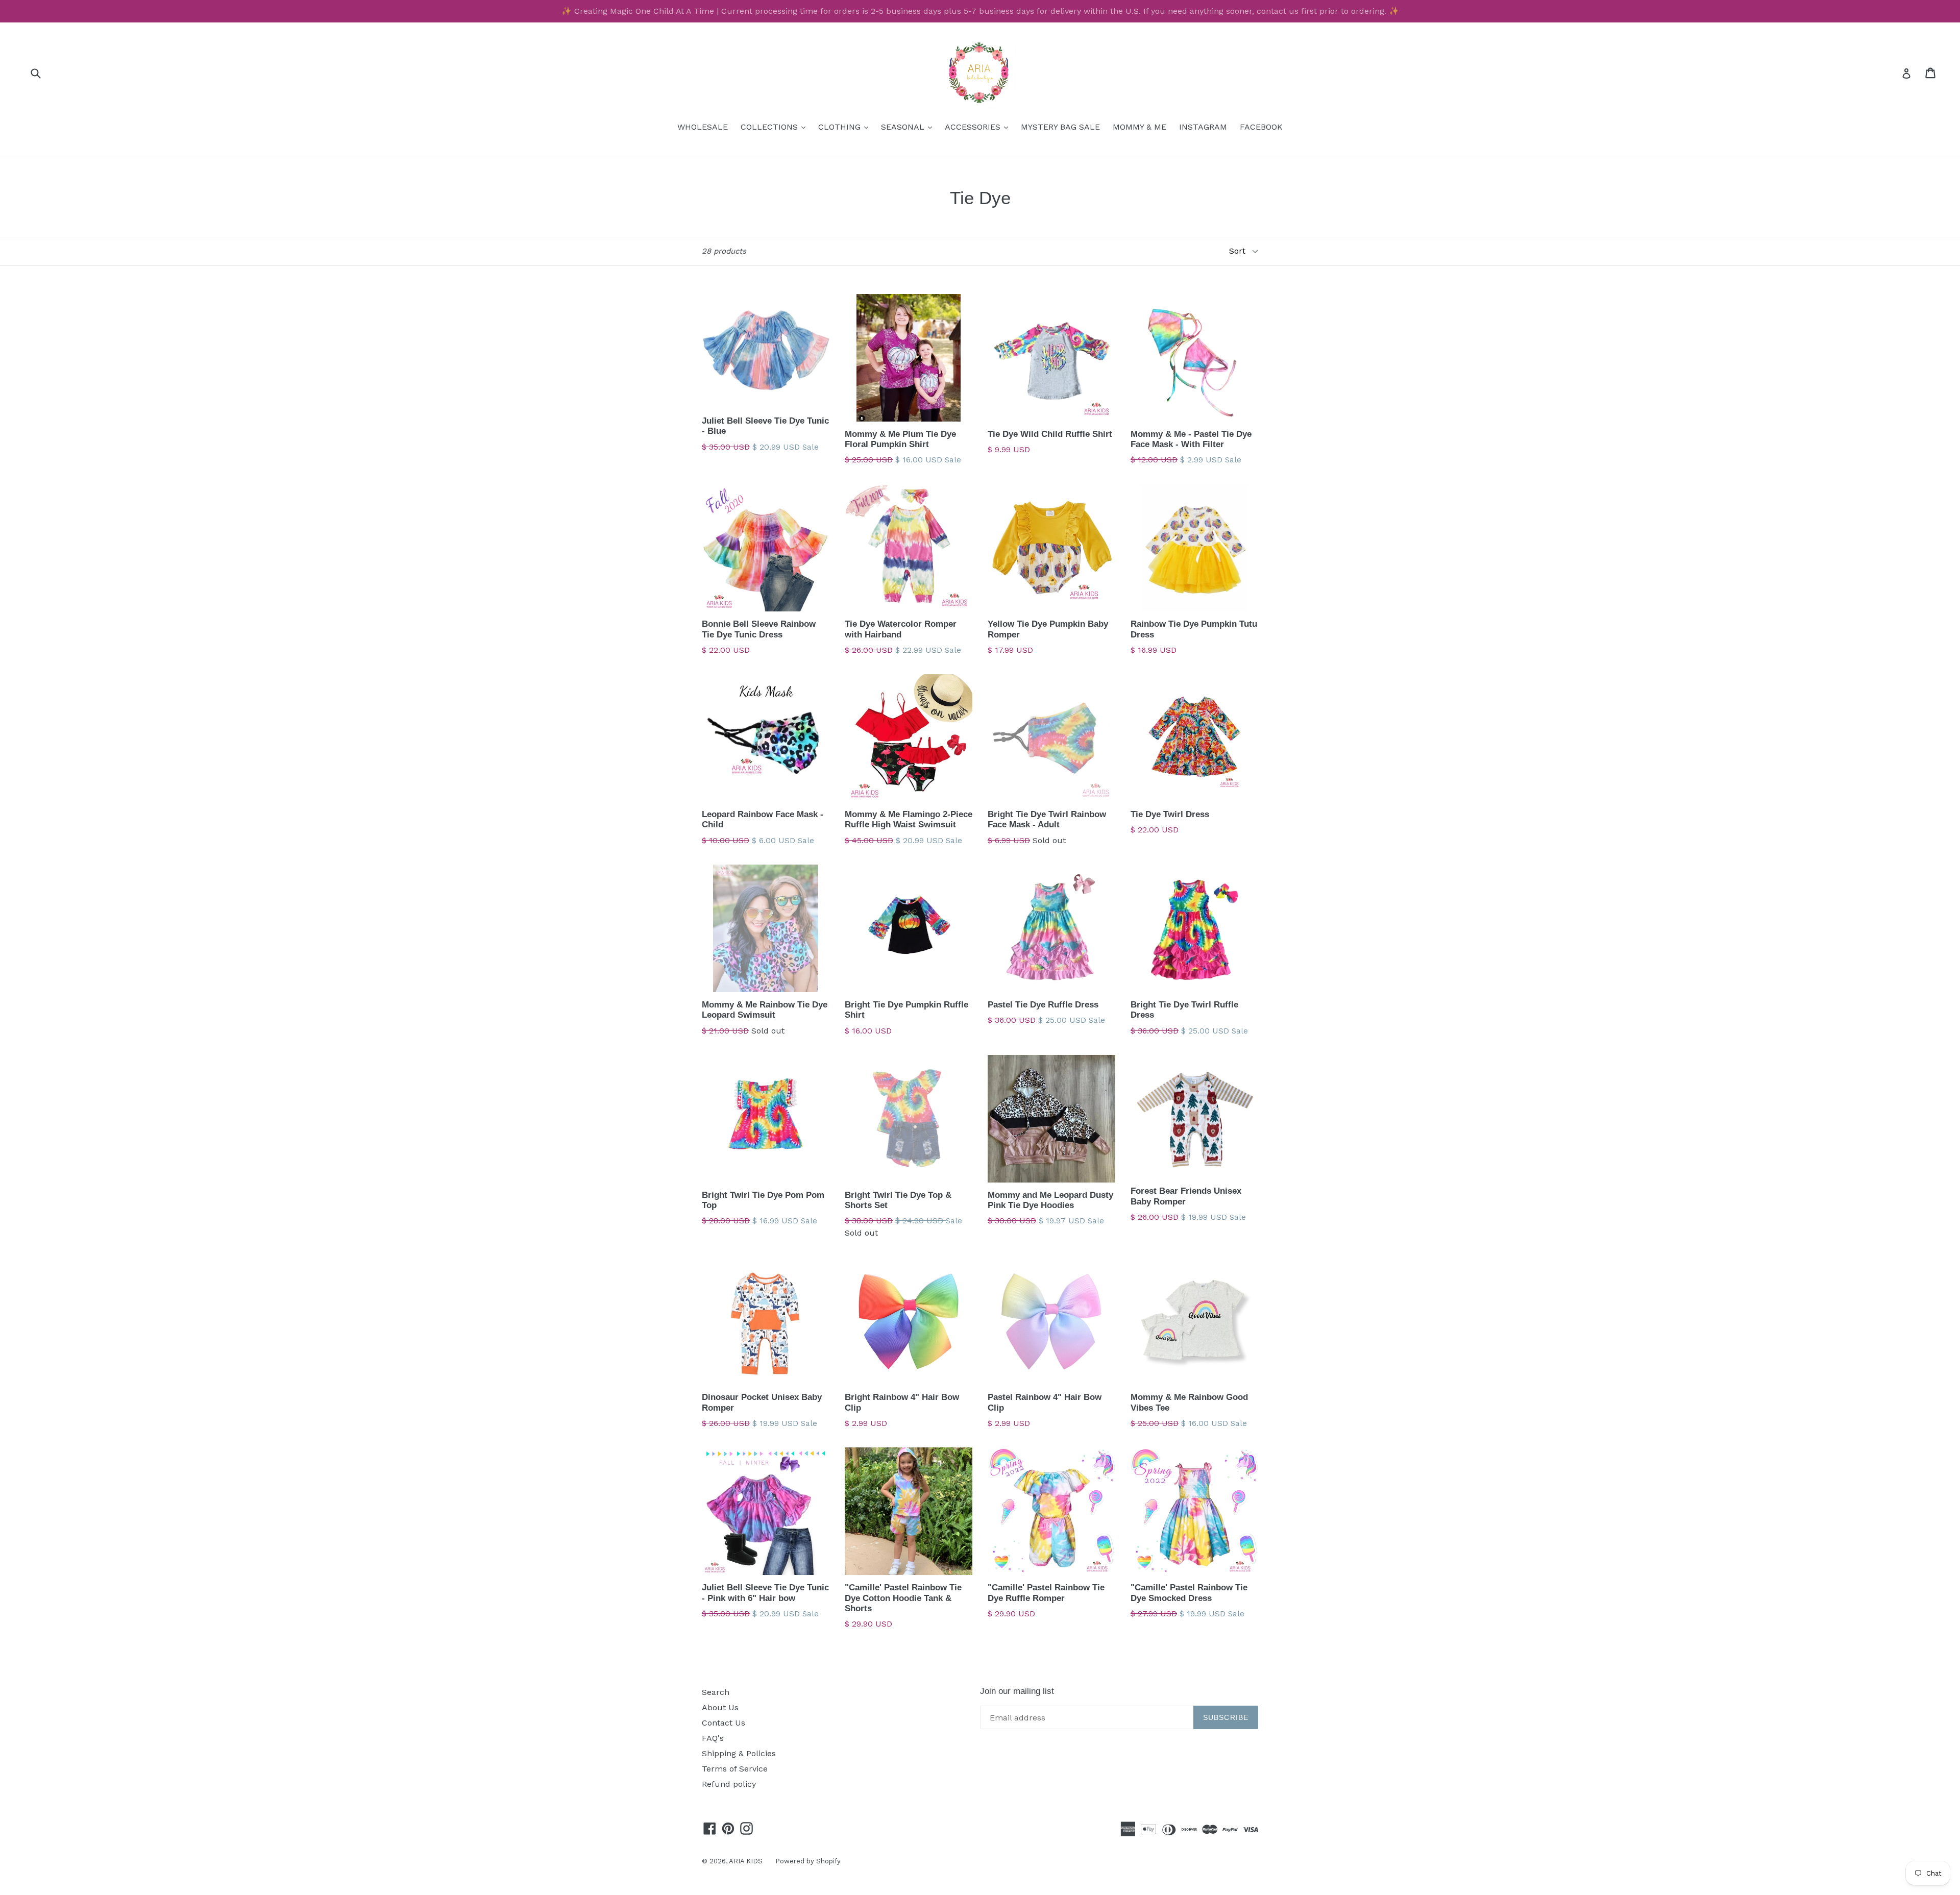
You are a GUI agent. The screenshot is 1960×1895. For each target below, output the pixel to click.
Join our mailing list (1017, 1691)
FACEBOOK (1261, 127)
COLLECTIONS (776, 127)
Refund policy (729, 1784)
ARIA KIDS (746, 1861)
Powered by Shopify (808, 1861)
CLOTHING (846, 127)
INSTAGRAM (1203, 127)
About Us (720, 1707)
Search (716, 1692)
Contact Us (724, 1723)
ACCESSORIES (979, 127)
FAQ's (713, 1738)
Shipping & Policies (739, 1753)
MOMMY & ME (1140, 127)
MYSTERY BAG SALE (1060, 127)
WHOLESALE (703, 127)
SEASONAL (909, 127)
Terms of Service (735, 1769)
